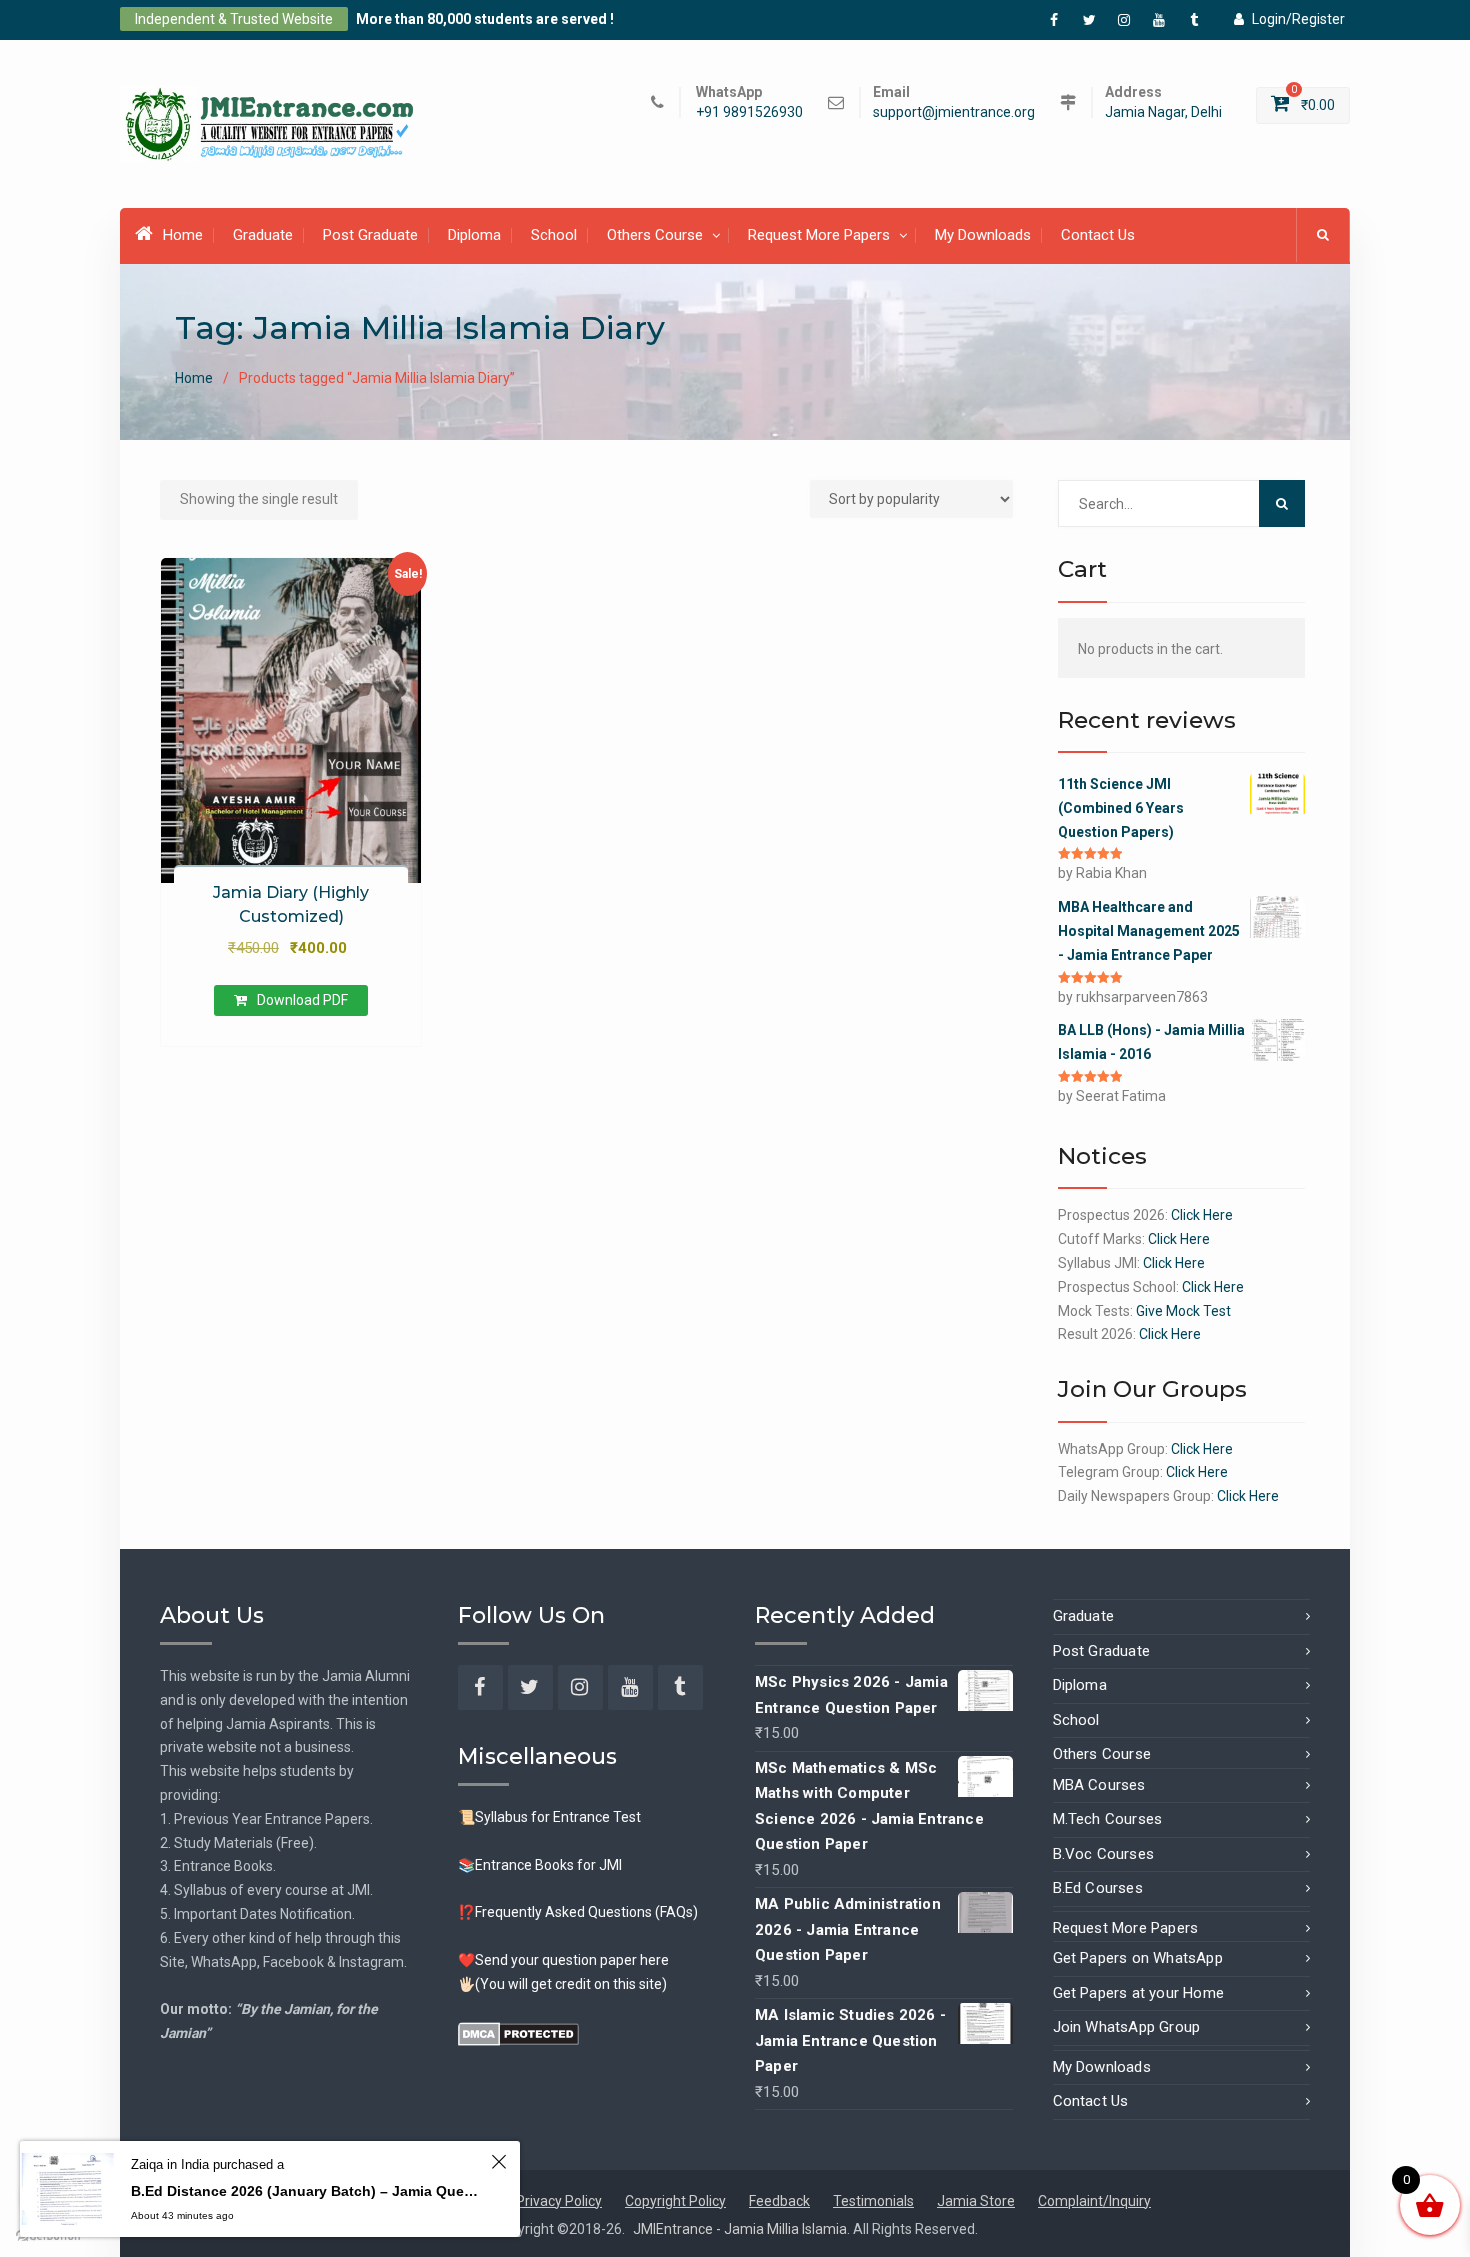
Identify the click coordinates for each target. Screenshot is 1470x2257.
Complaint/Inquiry (1094, 2201)
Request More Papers (819, 235)
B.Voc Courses (1104, 1854)
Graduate (263, 235)
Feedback (779, 2201)
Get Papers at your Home (1139, 1993)
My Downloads (983, 235)
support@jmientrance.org (954, 112)
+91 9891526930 (749, 112)
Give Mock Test (1183, 1311)
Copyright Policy (675, 2201)
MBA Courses (1099, 1785)
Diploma (474, 235)
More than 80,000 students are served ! (485, 19)
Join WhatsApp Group (1127, 2027)
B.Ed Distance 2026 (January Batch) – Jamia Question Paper (308, 2191)
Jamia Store (976, 2201)
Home (183, 235)
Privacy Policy (559, 2201)
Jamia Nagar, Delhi (1163, 112)
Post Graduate (370, 235)
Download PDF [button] (302, 1000)
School (554, 235)
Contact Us (1098, 235)
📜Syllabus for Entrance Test (549, 1817)
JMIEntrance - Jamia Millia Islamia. (743, 2229)
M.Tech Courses (1108, 1819)
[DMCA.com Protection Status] (518, 2032)
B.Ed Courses (1098, 1888)
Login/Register (1298, 19)
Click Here (1202, 1215)
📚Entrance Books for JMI (540, 1865)
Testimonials (873, 2201)
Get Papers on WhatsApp (1138, 1958)
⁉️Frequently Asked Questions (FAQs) (578, 1912)
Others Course (655, 235)
